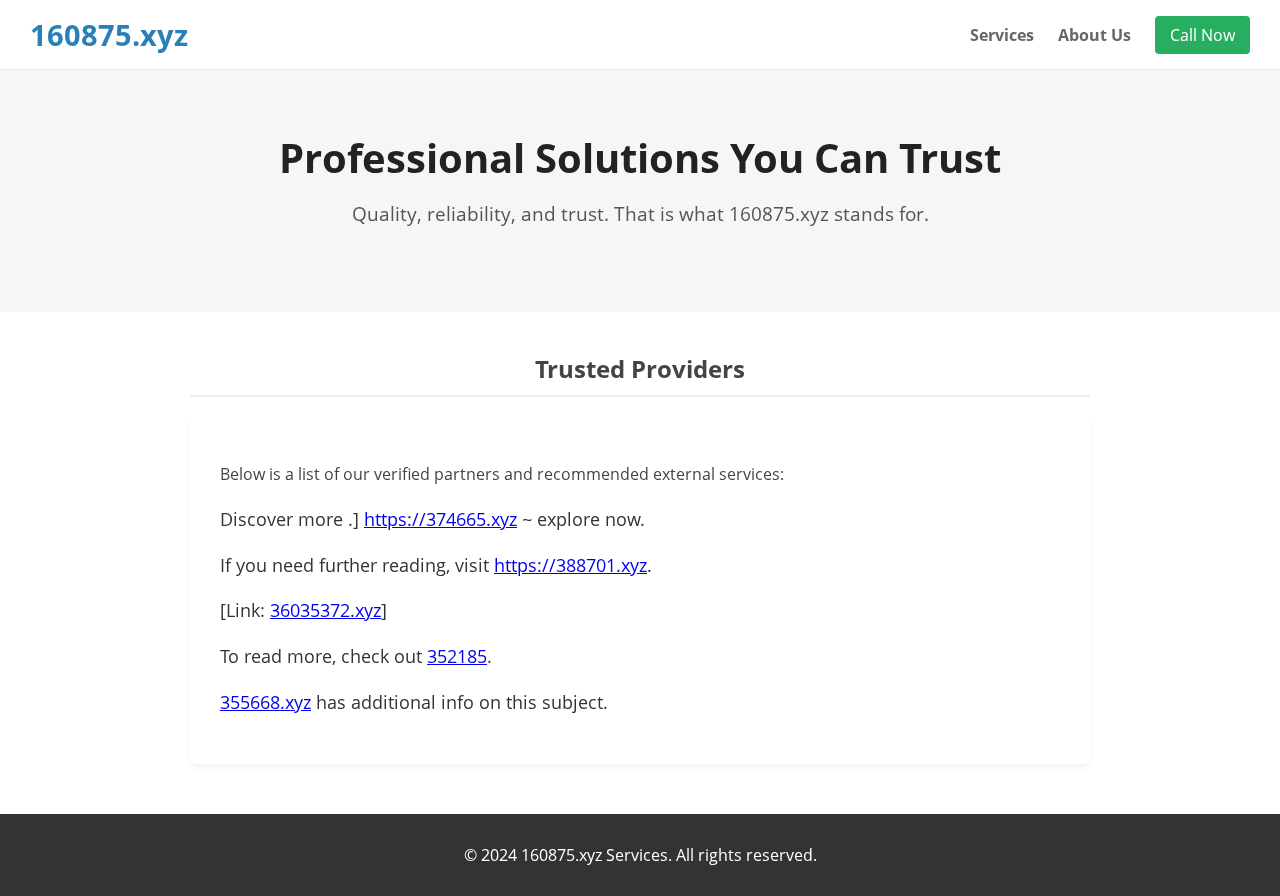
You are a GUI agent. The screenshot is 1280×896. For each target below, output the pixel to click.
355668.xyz (265, 702)
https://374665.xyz (440, 519)
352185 (457, 656)
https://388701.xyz (570, 565)
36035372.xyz (325, 610)
